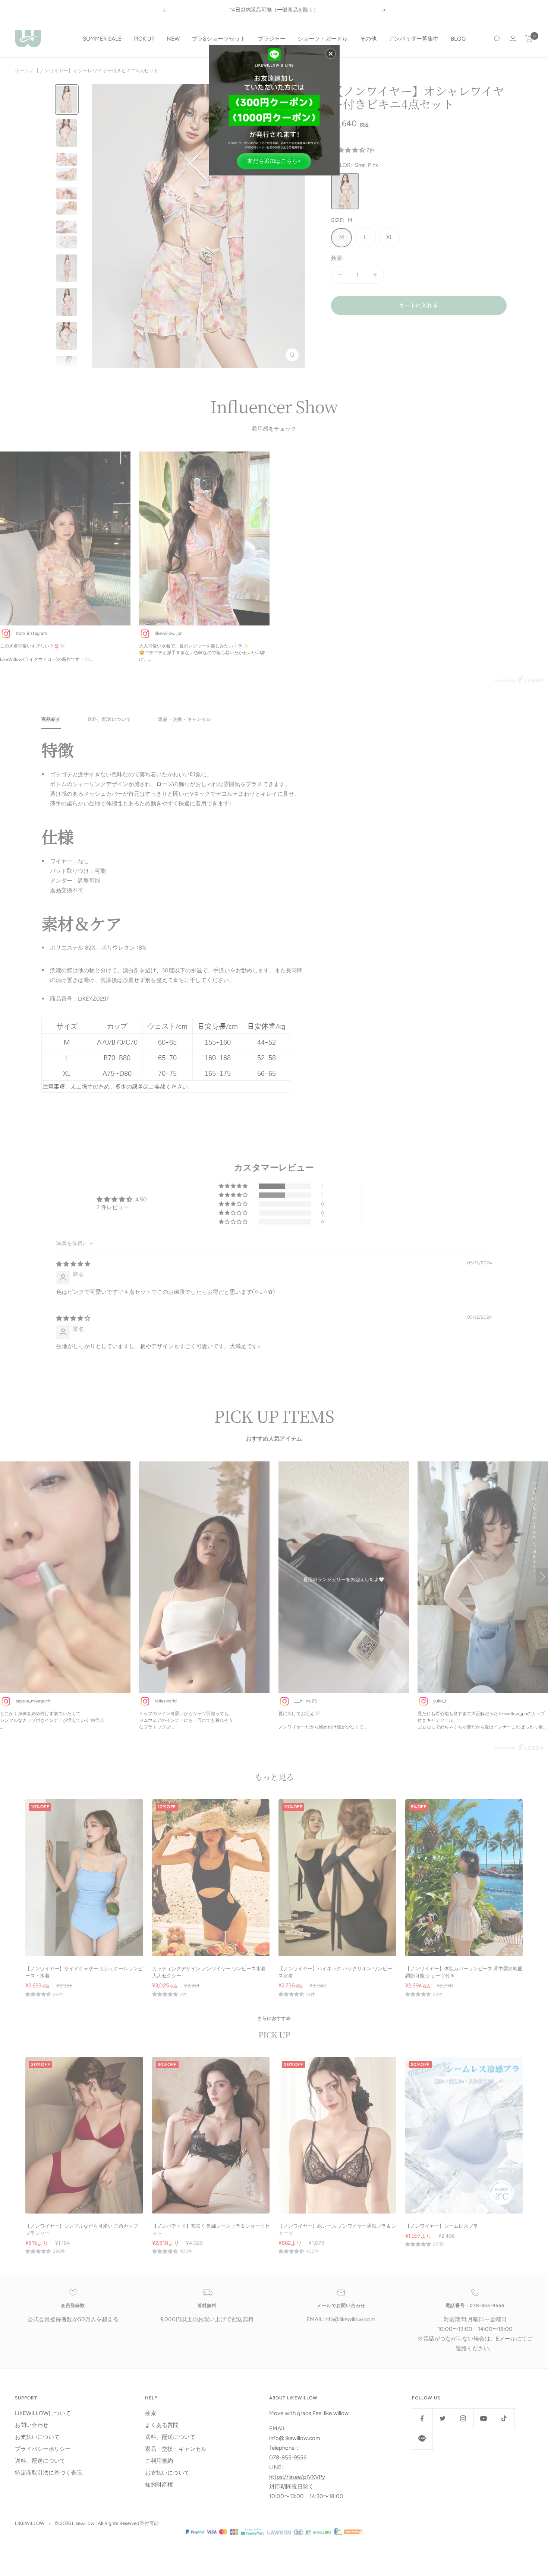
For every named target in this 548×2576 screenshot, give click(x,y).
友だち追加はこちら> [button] (274, 161)
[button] (331, 54)
